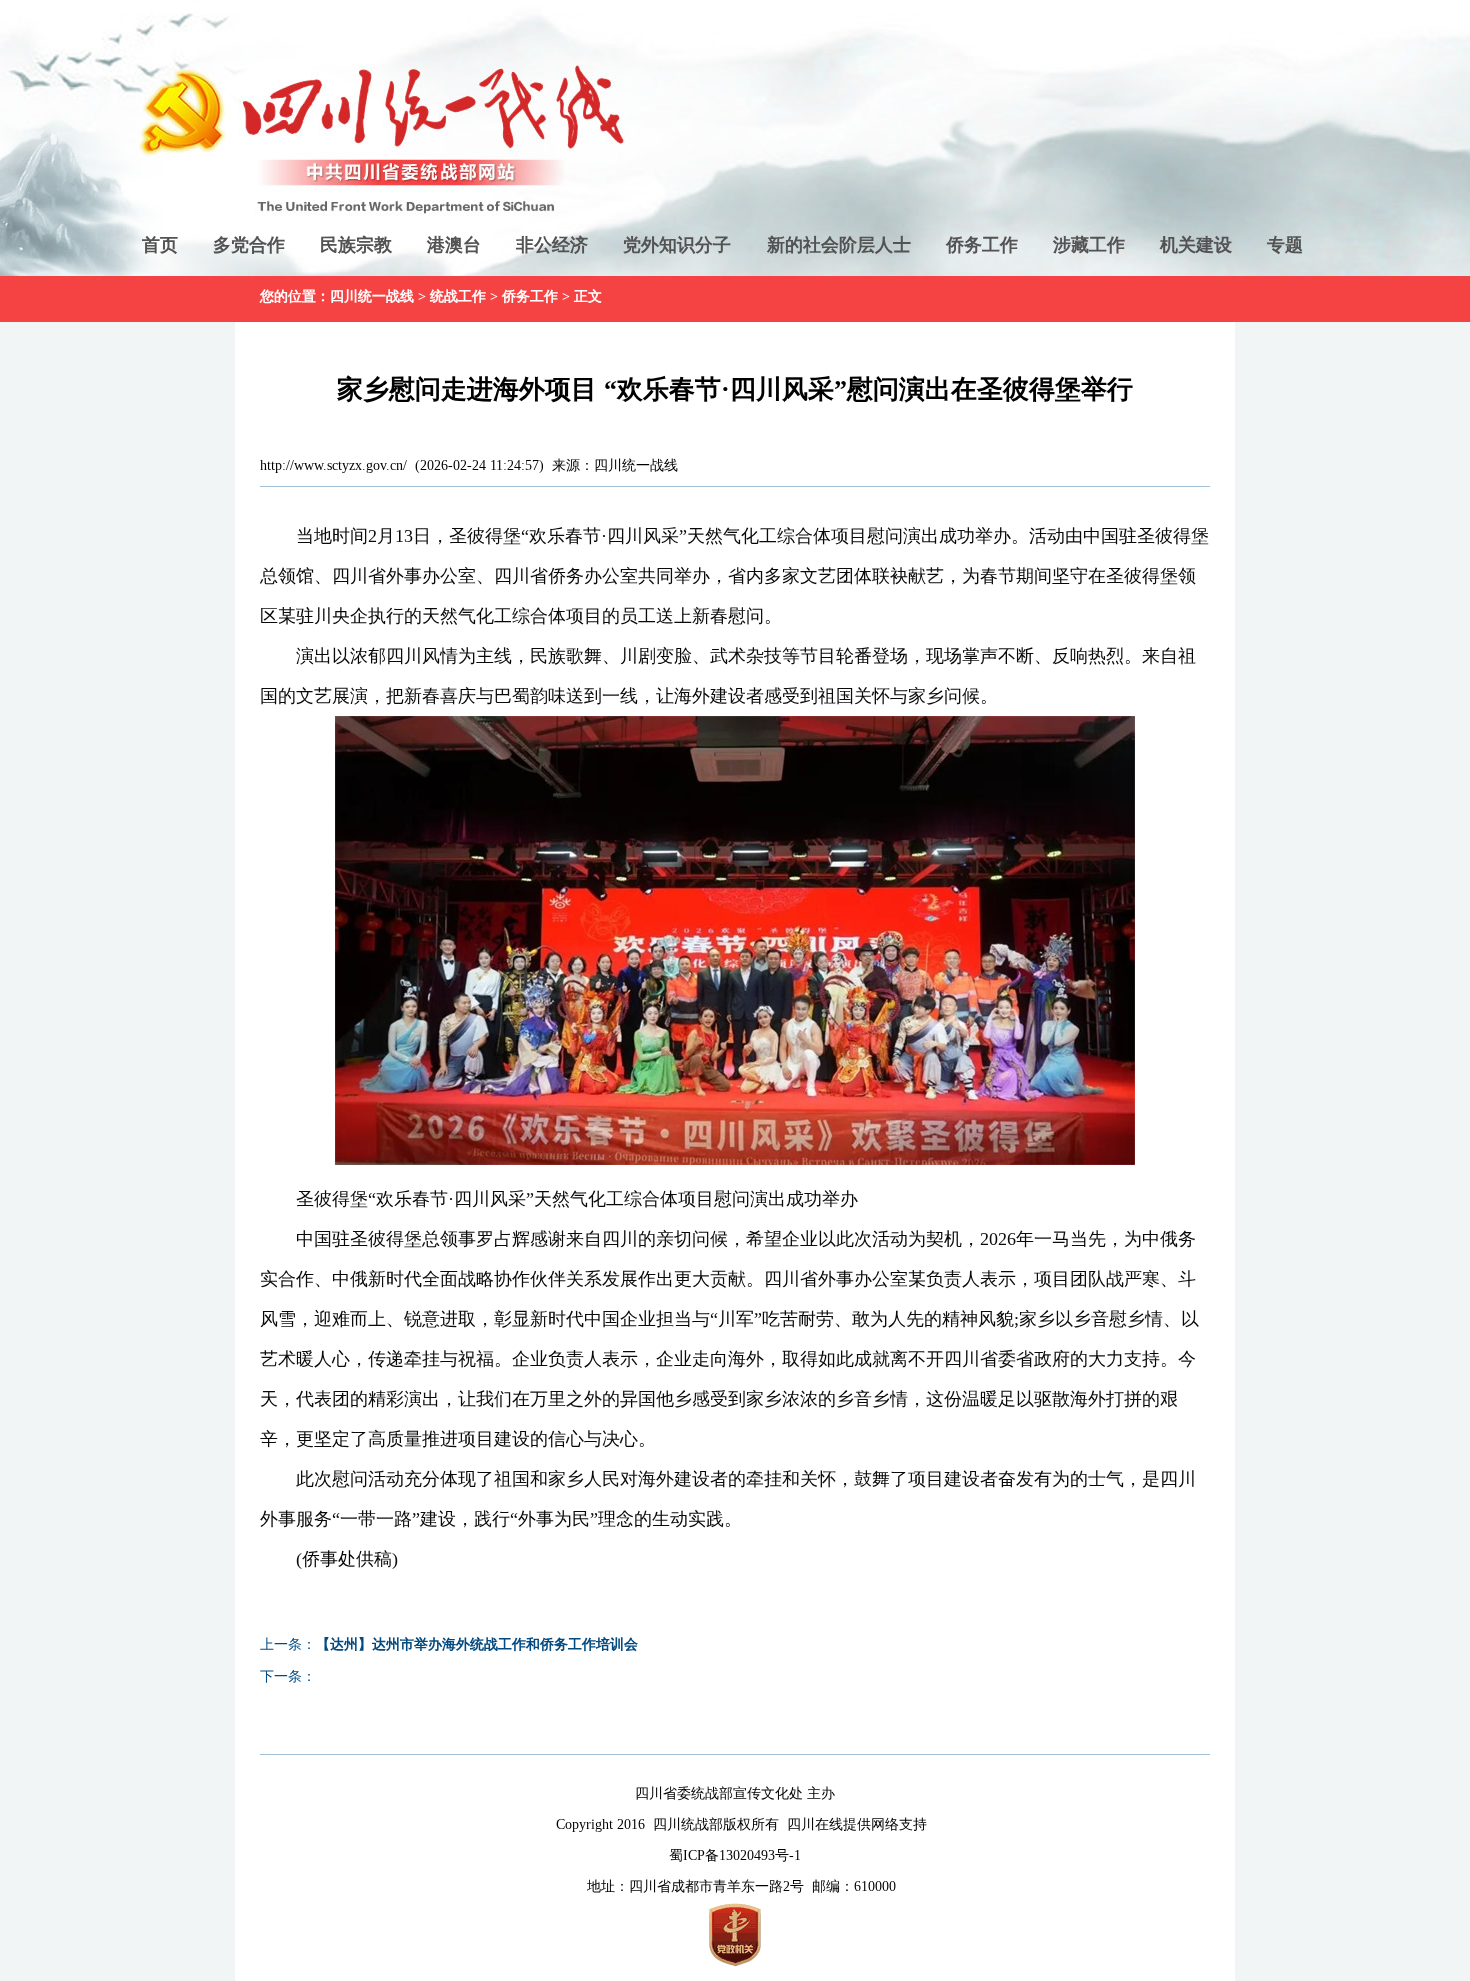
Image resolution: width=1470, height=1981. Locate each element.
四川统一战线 (372, 296)
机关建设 (1196, 245)
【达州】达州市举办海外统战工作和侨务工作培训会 (477, 1644)
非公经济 (552, 245)
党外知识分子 (677, 245)
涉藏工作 (1089, 245)
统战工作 (458, 296)
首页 (160, 245)
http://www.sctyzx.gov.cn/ (333, 465)
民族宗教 (356, 245)
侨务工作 (982, 245)
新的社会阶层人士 (839, 245)
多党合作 (249, 245)
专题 (1285, 245)
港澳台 (454, 245)
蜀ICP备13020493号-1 (735, 1855)
